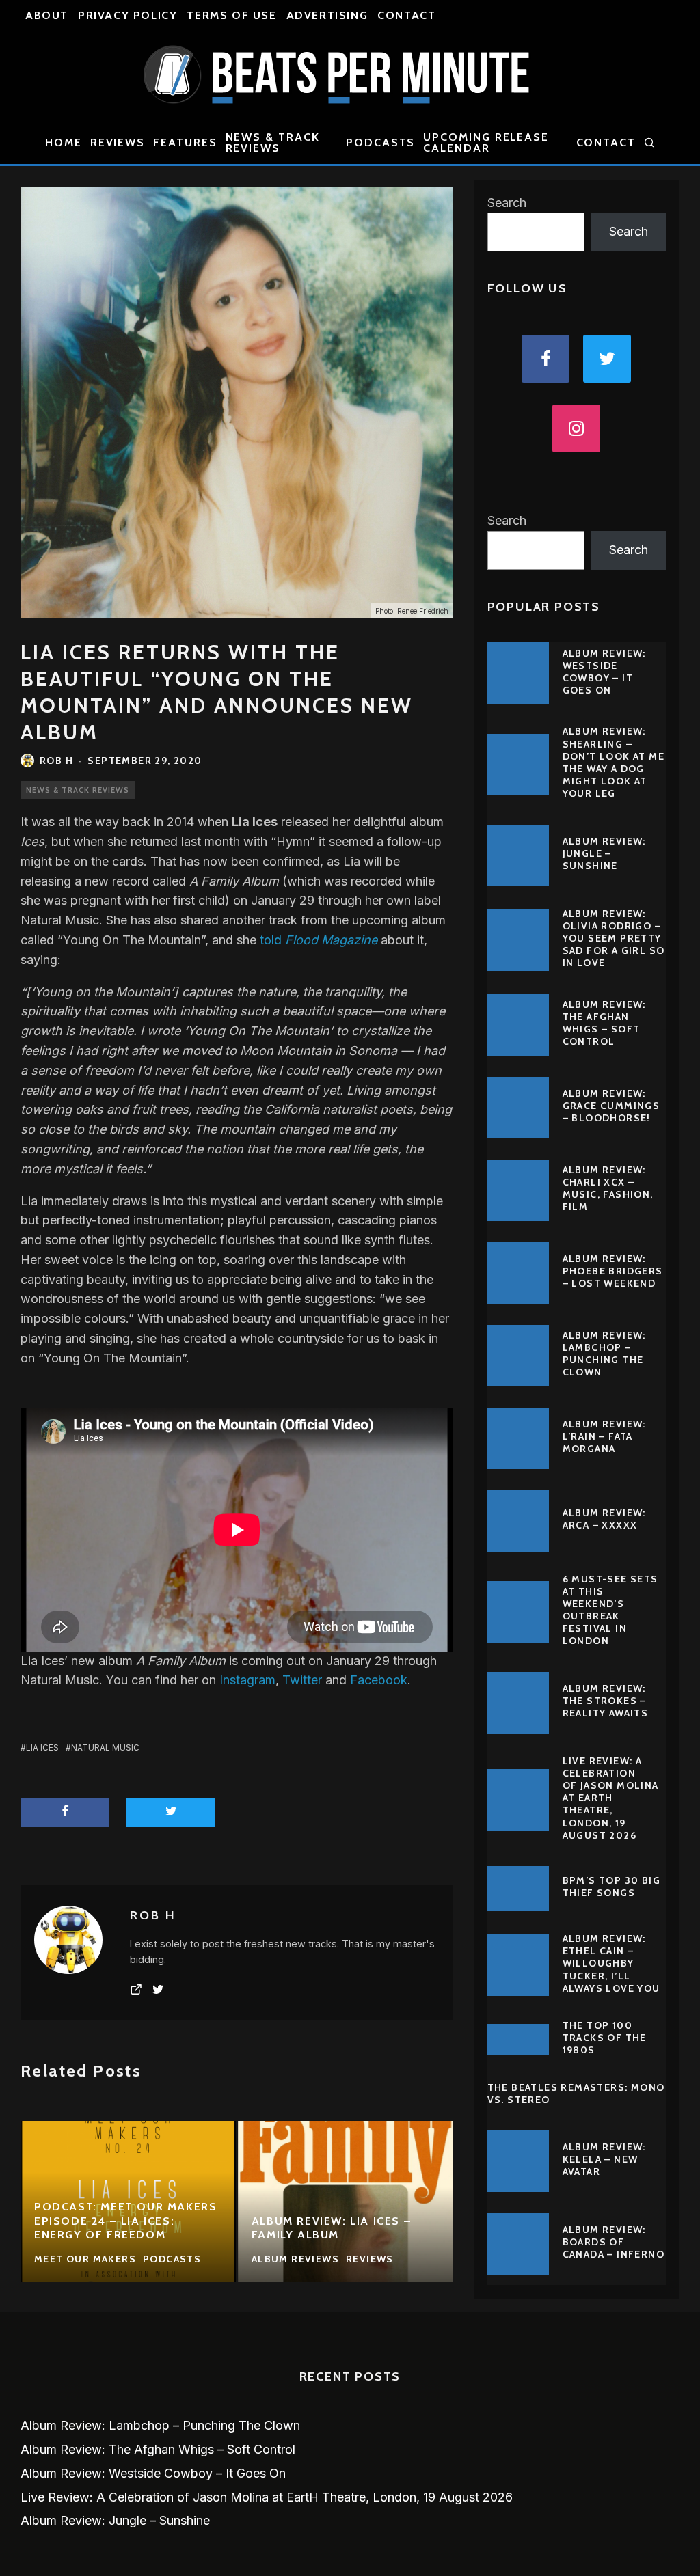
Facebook (379, 1680)
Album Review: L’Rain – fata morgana (604, 1436)
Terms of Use (231, 15)
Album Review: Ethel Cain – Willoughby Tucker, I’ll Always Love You (611, 1963)
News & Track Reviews (273, 142)
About (47, 15)
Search (507, 203)
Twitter (302, 1680)
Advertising (327, 15)
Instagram (247, 1680)
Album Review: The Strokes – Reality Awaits (606, 1701)
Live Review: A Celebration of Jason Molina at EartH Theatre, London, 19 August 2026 (611, 1798)
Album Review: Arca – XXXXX (604, 1519)
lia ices (42, 1748)
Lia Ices (255, 822)
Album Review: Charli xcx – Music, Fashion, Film (608, 1189)
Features (185, 142)
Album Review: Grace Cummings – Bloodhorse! (611, 1106)
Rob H (56, 761)
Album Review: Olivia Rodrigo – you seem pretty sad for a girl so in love (614, 938)
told (319, 940)
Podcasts (380, 142)
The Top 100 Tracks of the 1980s (605, 2038)
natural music (105, 1748)
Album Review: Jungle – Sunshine (604, 853)
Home (64, 142)
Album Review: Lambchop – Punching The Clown (604, 1354)
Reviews (118, 142)
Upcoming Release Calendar (486, 142)
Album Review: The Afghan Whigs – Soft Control (604, 1023)
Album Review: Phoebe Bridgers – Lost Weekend (613, 1271)
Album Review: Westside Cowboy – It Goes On (604, 672)
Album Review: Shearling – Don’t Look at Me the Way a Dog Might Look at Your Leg (614, 762)
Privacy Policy (127, 15)
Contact (406, 15)
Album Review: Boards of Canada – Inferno (614, 2242)
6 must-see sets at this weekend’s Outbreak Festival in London (610, 1610)
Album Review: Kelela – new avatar (604, 2159)
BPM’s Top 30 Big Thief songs (611, 1887)
